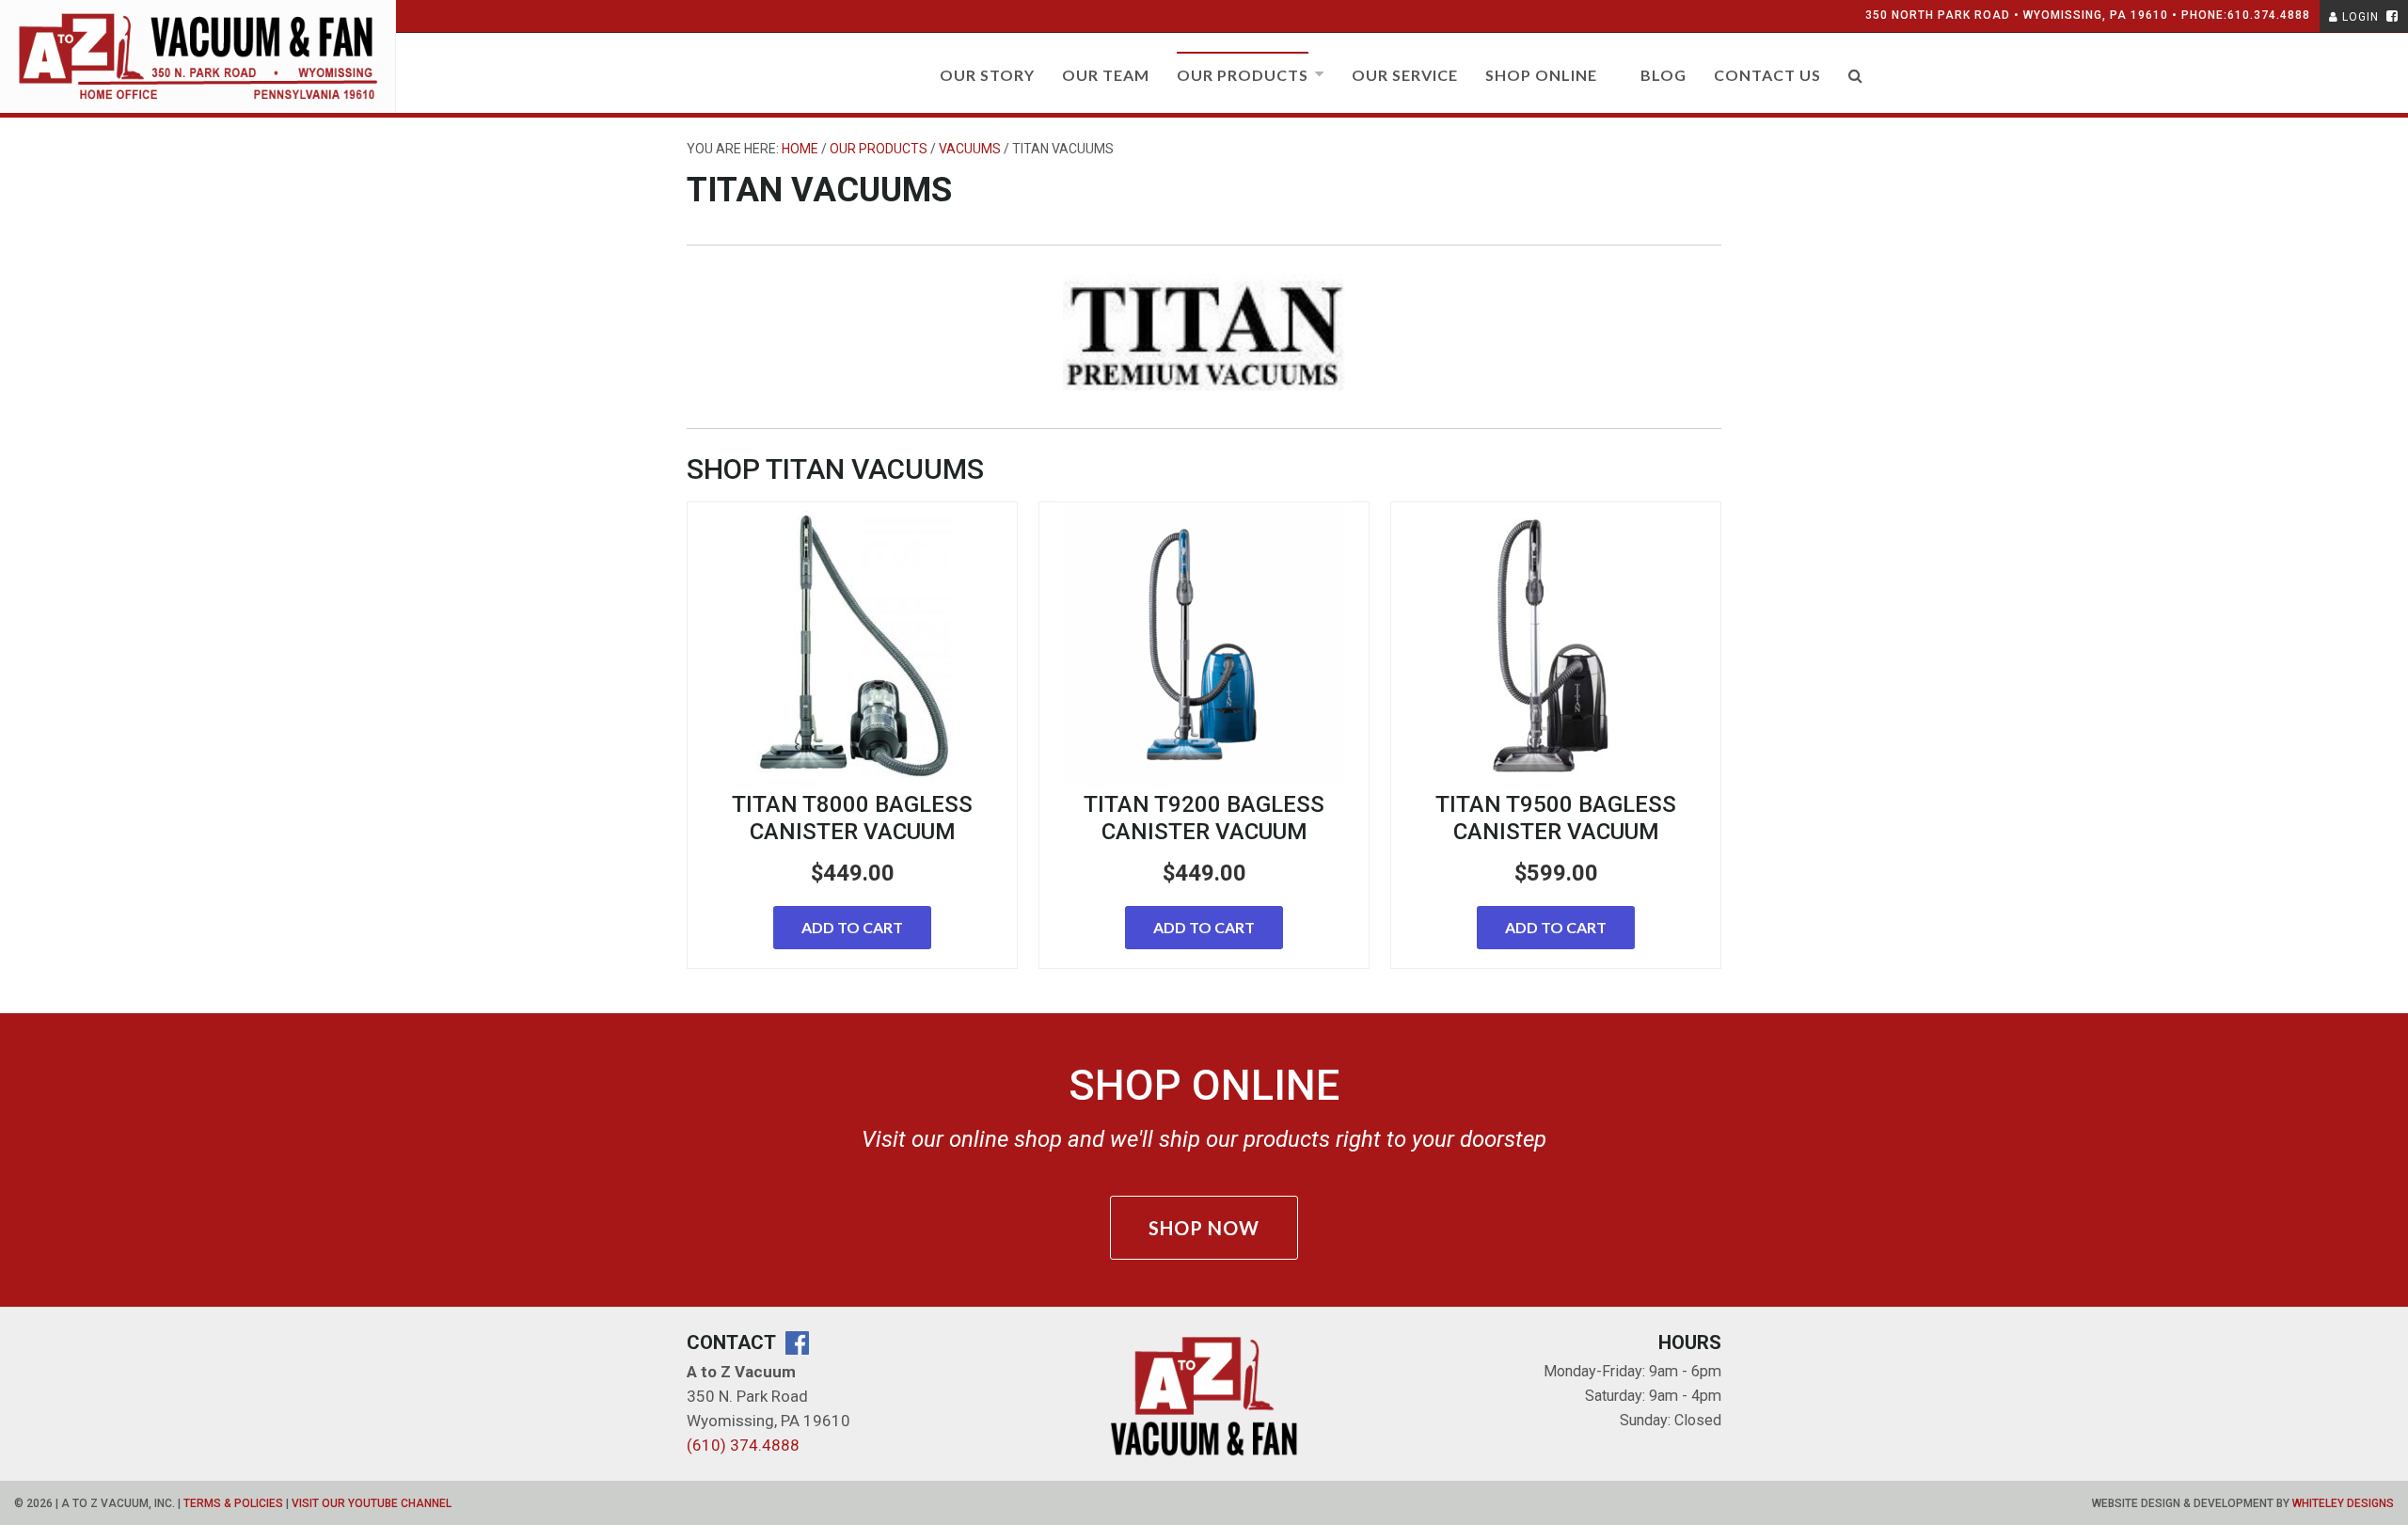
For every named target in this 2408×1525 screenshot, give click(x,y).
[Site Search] (1856, 83)
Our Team (1106, 75)
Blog (1663, 75)
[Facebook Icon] (2390, 17)
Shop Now (1204, 1228)
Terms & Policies (233, 1503)
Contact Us (1767, 75)
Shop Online (1541, 75)
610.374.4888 (2269, 16)
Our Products (1243, 75)
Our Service (1405, 75)
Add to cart (852, 927)
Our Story (987, 75)
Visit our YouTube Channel (372, 1503)
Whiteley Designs (2343, 1503)
